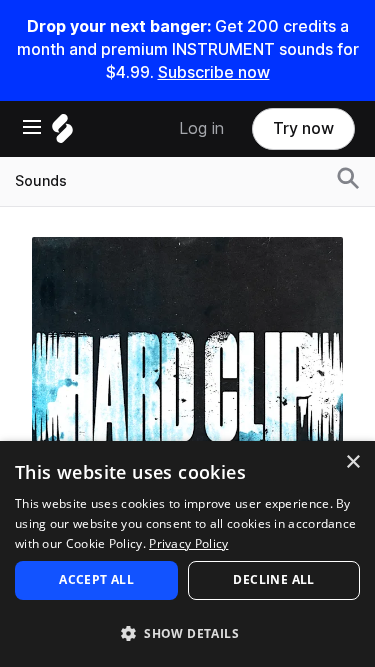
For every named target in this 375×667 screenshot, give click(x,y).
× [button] (352, 462)
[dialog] (187, 554)
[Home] (62, 133)
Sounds (41, 181)
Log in (201, 128)
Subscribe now (214, 72)
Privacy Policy (188, 543)
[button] (187, 632)
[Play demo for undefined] (188, 392)
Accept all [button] (96, 579)
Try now (303, 128)
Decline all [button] (273, 579)
